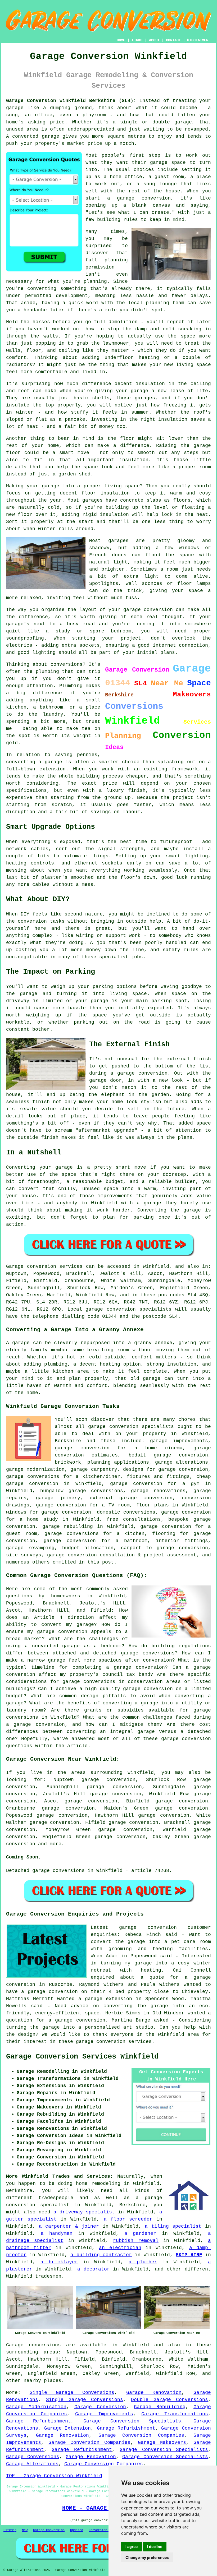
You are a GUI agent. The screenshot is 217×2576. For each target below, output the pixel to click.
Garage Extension (68, 2428)
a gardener (140, 2233)
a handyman (57, 2233)
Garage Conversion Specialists (132, 2421)
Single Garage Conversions (72, 2393)
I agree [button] (132, 2547)
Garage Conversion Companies (141, 2435)
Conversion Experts (105, 2530)
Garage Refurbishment (39, 2421)
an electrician (120, 2248)
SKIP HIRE (189, 2255)
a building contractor (101, 2255)
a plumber (143, 2262)
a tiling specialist (173, 2226)
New (25, 2530)
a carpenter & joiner (69, 2226)
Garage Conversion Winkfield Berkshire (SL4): (71, 101)
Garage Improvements (104, 2414)
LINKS (137, 40)
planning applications (118, 1462)
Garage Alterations (32, 2464)
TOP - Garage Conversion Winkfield (54, 2476)
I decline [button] (155, 2547)
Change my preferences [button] (147, 2557)
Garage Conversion (100, 2407)
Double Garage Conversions (169, 2400)
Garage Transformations (175, 2414)
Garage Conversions (33, 2457)
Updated (77, 2530)
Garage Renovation (154, 2393)
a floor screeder (128, 2219)
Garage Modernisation (36, 2407)
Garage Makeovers (162, 2443)
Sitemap (10, 2530)
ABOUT (154, 40)
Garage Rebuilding (160, 2407)
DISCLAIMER (198, 40)
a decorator (94, 2269)
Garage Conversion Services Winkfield (82, 2057)
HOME (121, 40)
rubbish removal (136, 2241)
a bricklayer (59, 2262)
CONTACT (173, 40)
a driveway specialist (84, 2212)
